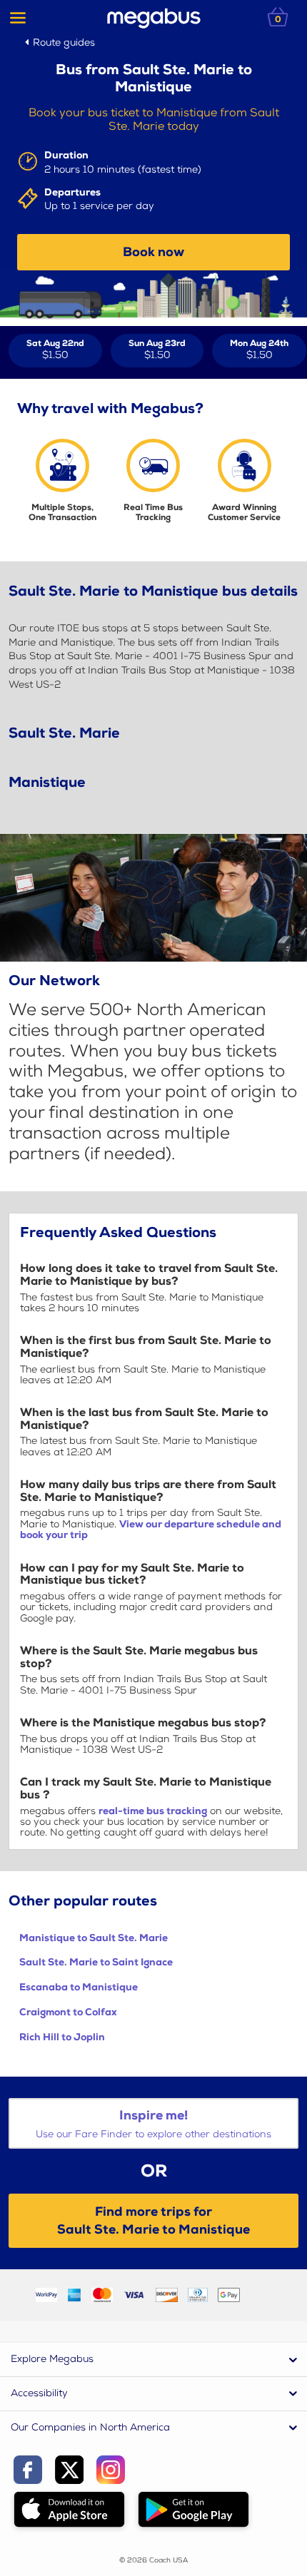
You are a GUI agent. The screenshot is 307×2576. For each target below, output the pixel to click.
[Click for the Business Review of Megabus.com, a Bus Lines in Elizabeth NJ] (261, 2295)
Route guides (64, 42)
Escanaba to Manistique (79, 1987)
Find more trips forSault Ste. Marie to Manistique (153, 2221)
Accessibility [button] (39, 2393)
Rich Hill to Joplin (62, 2037)
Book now (153, 252)
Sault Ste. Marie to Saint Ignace (96, 1962)
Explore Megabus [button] (52, 2359)
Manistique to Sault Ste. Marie (94, 1938)
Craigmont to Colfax (68, 2012)
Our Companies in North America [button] (90, 2427)
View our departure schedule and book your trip (151, 1529)
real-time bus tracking (153, 1811)
